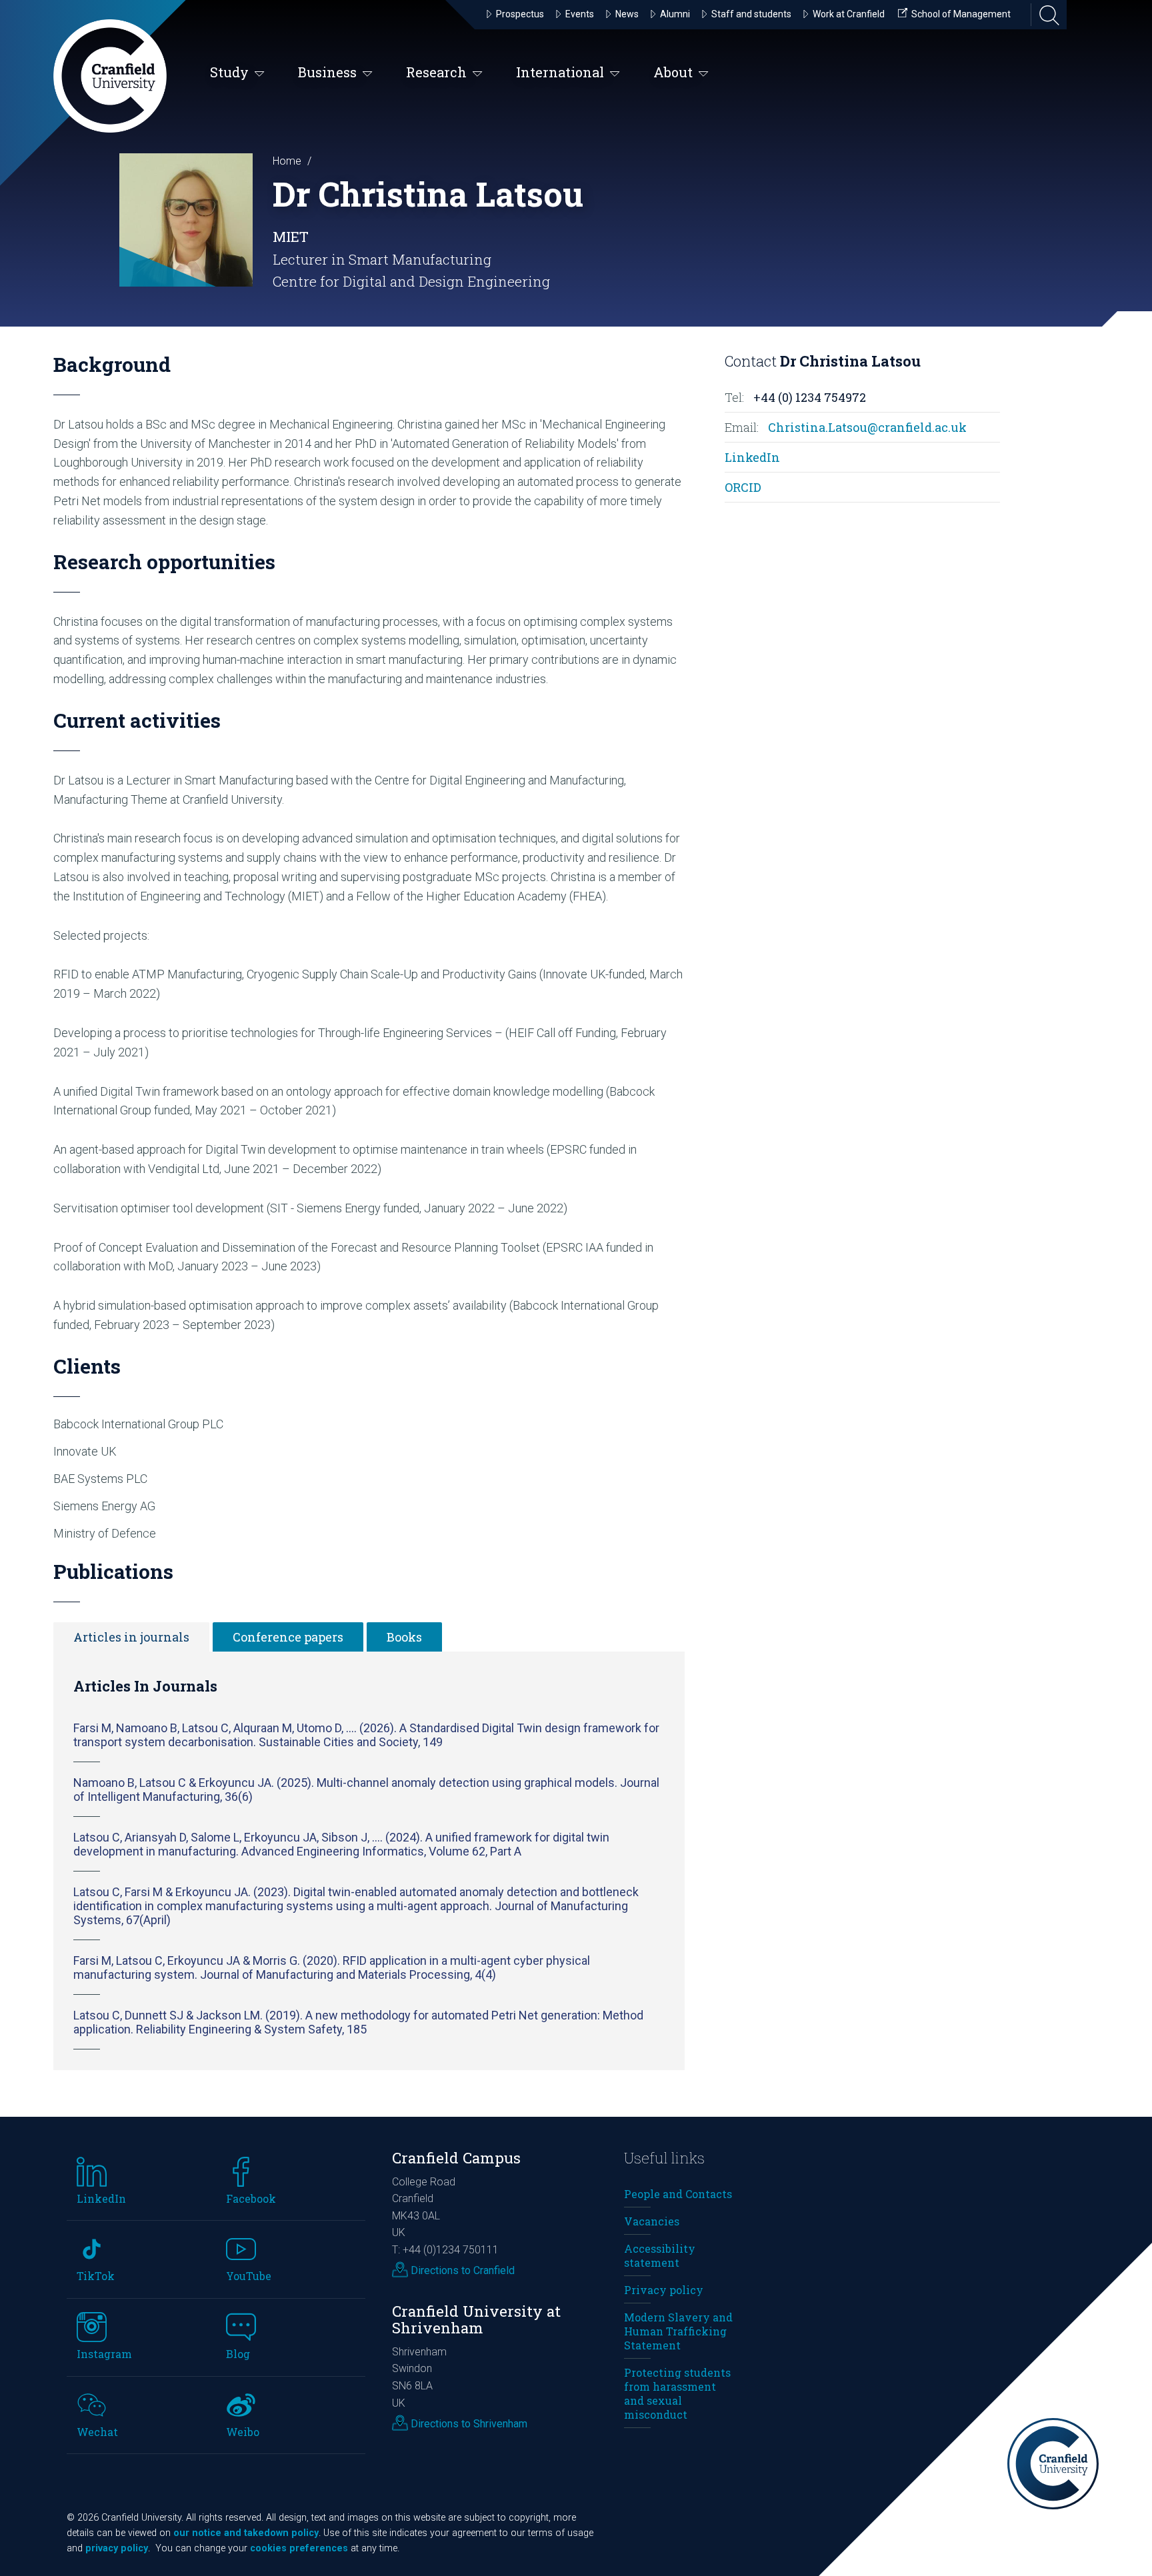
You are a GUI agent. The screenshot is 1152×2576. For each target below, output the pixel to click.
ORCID (743, 487)
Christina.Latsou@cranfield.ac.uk (867, 427)
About (673, 72)
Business (327, 72)
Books (404, 1637)
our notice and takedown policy (246, 2533)
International (560, 72)
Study (229, 72)
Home (287, 161)
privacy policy (117, 2548)
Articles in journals (131, 1637)
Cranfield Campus (456, 2158)
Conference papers (288, 1637)
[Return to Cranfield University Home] (110, 76)
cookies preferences (299, 2548)
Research (436, 72)
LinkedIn (752, 457)
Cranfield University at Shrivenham (476, 2319)
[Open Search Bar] (1045, 15)
